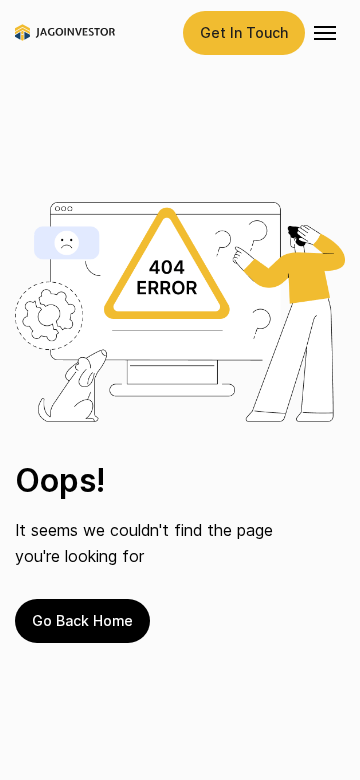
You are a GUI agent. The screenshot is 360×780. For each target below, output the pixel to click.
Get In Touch (244, 32)
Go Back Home (82, 620)
